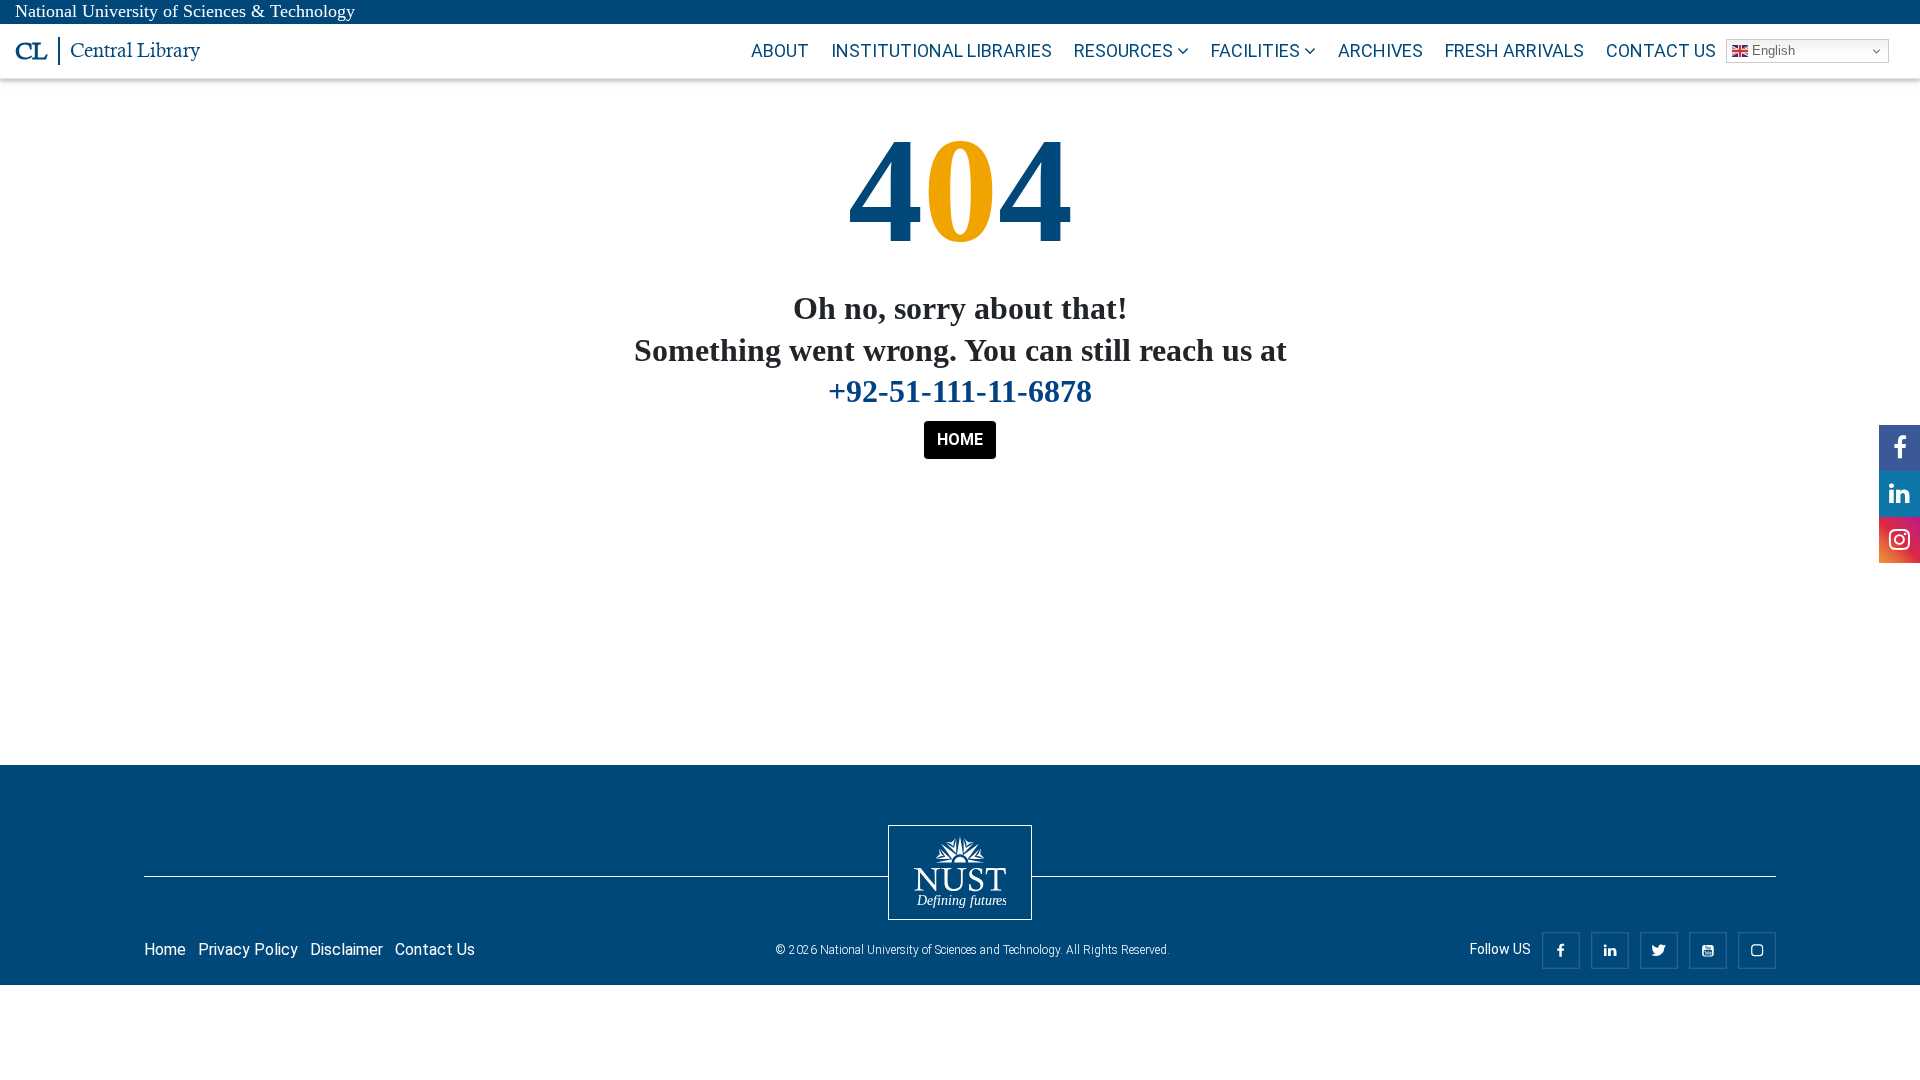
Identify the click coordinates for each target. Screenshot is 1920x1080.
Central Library (135, 50)
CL (31, 51)
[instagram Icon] (1899, 540)
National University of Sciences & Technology (185, 11)
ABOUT (780, 50)
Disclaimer (346, 949)
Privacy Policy (248, 949)
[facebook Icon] (1899, 448)
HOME (960, 439)
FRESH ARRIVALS (1514, 50)
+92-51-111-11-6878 (960, 391)
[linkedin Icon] (1899, 494)
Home (165, 949)
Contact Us (435, 949)
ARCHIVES (1380, 50)
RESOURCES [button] (1125, 50)
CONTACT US (1661, 50)
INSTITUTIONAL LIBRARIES (941, 50)
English (1771, 50)
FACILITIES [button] (1257, 50)
